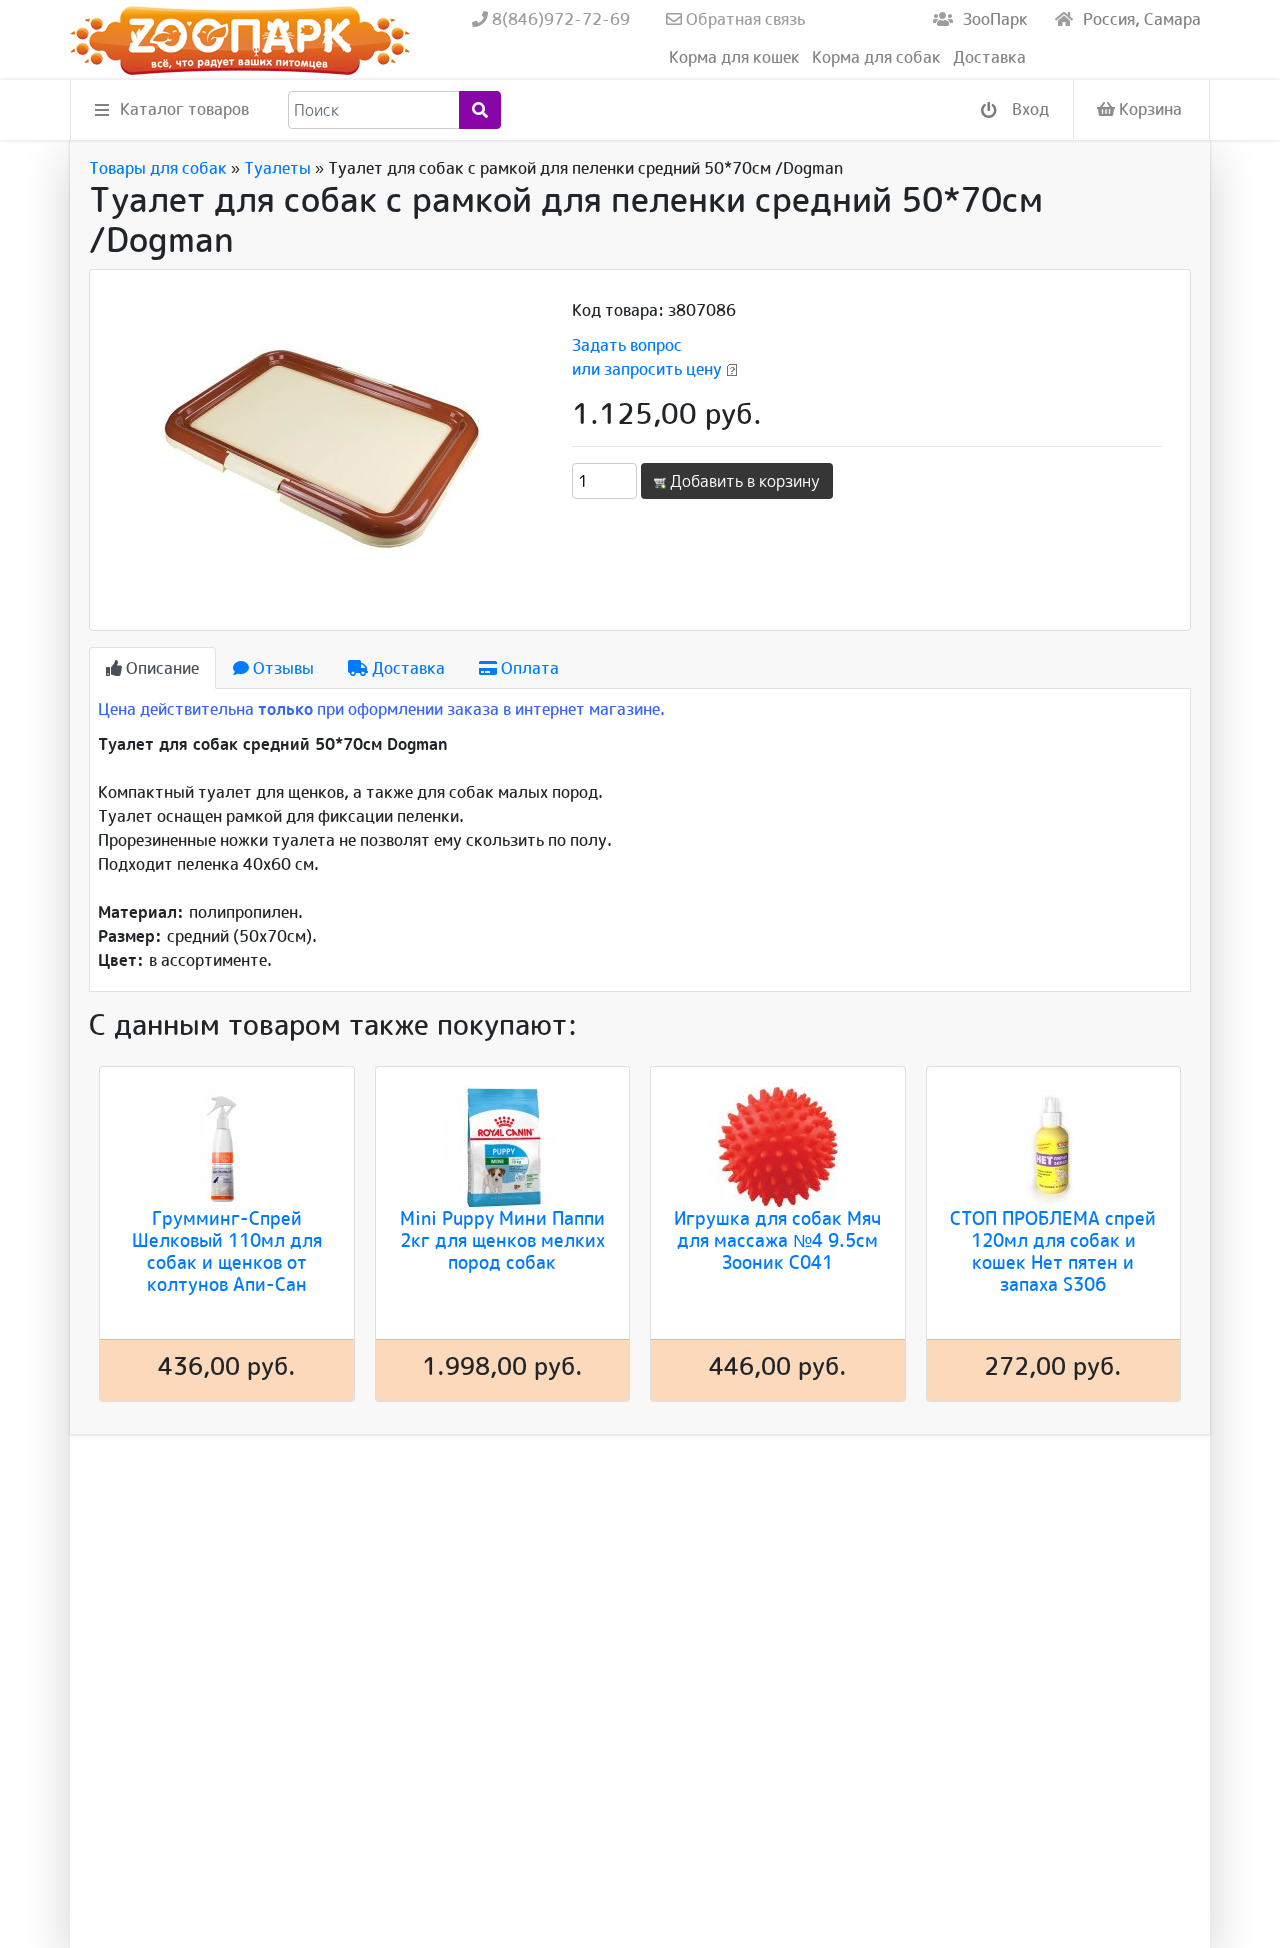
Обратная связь (743, 19)
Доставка (989, 57)
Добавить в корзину (743, 481)
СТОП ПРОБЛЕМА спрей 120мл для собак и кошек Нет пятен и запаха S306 (1053, 1251)
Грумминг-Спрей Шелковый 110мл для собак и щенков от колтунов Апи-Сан (227, 1251)
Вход (1028, 109)
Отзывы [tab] (281, 668)
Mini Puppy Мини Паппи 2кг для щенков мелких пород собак (502, 1240)
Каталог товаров (184, 109)
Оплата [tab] (528, 668)
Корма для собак (876, 57)
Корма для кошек (734, 57)
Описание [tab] (160, 668)
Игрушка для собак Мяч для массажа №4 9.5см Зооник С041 (777, 1240)
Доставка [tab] (406, 668)
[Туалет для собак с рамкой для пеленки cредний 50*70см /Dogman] (322, 448)
